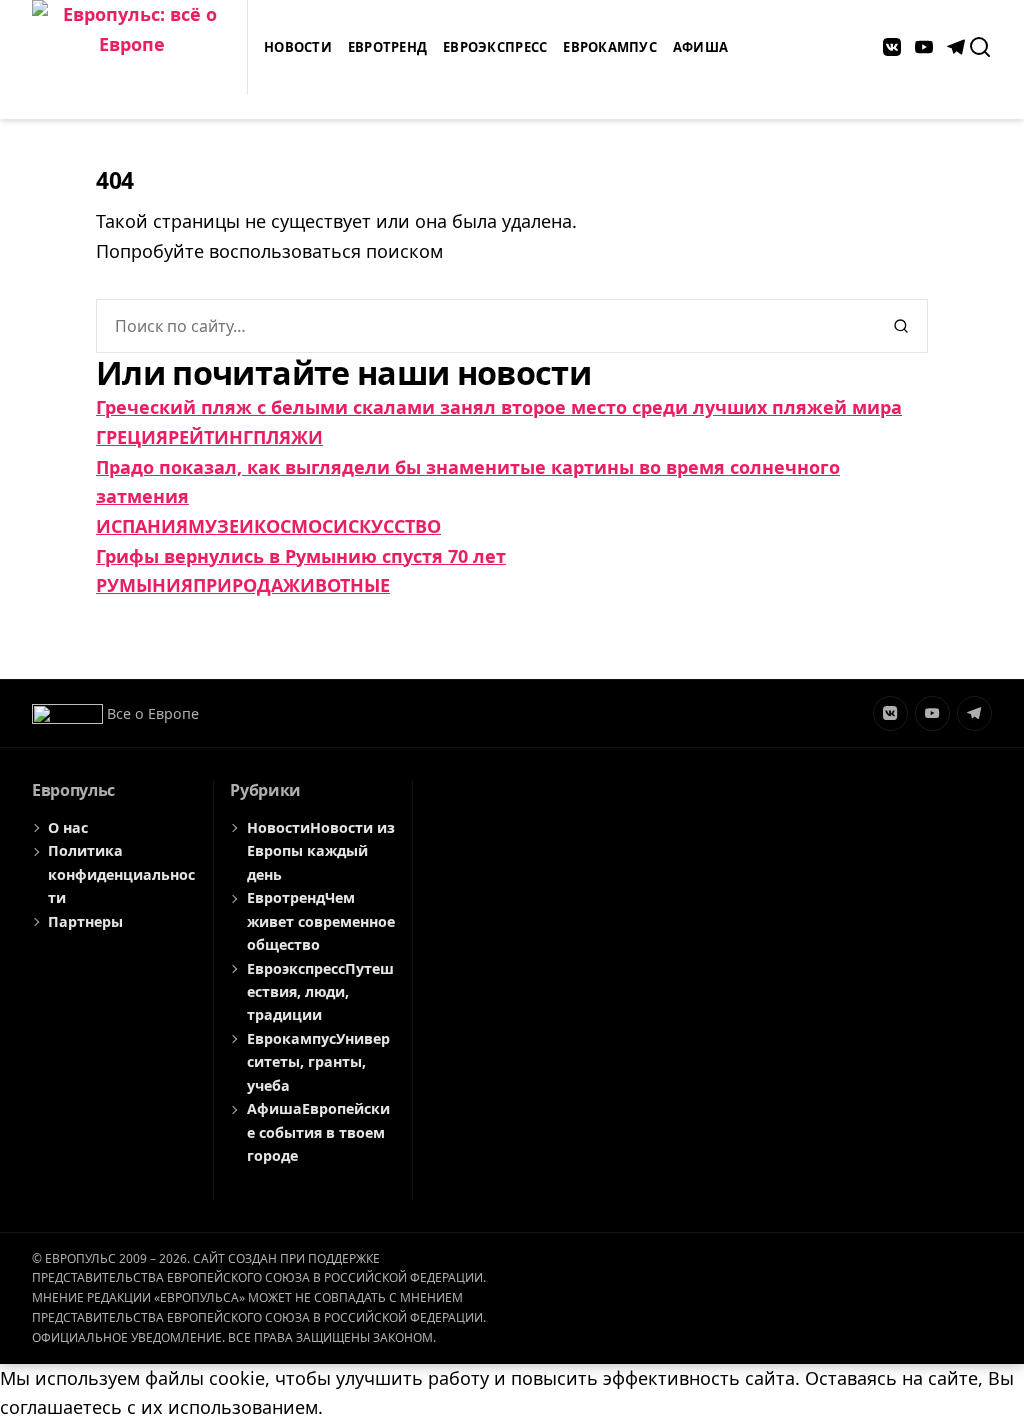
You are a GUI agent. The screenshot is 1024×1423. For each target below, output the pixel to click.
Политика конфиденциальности (121, 874)
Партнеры (85, 921)
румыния (144, 585)
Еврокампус (610, 47)
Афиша (700, 47)
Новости (298, 47)
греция (132, 437)
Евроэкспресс (495, 47)
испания (142, 526)
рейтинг (210, 437)
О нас (68, 827)
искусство (387, 526)
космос (293, 526)
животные (336, 585)
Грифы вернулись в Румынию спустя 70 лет (301, 556)
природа (238, 585)
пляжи (288, 437)
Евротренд (387, 47)
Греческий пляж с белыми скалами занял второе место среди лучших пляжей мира (499, 407)
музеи (221, 526)
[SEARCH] (980, 47)
